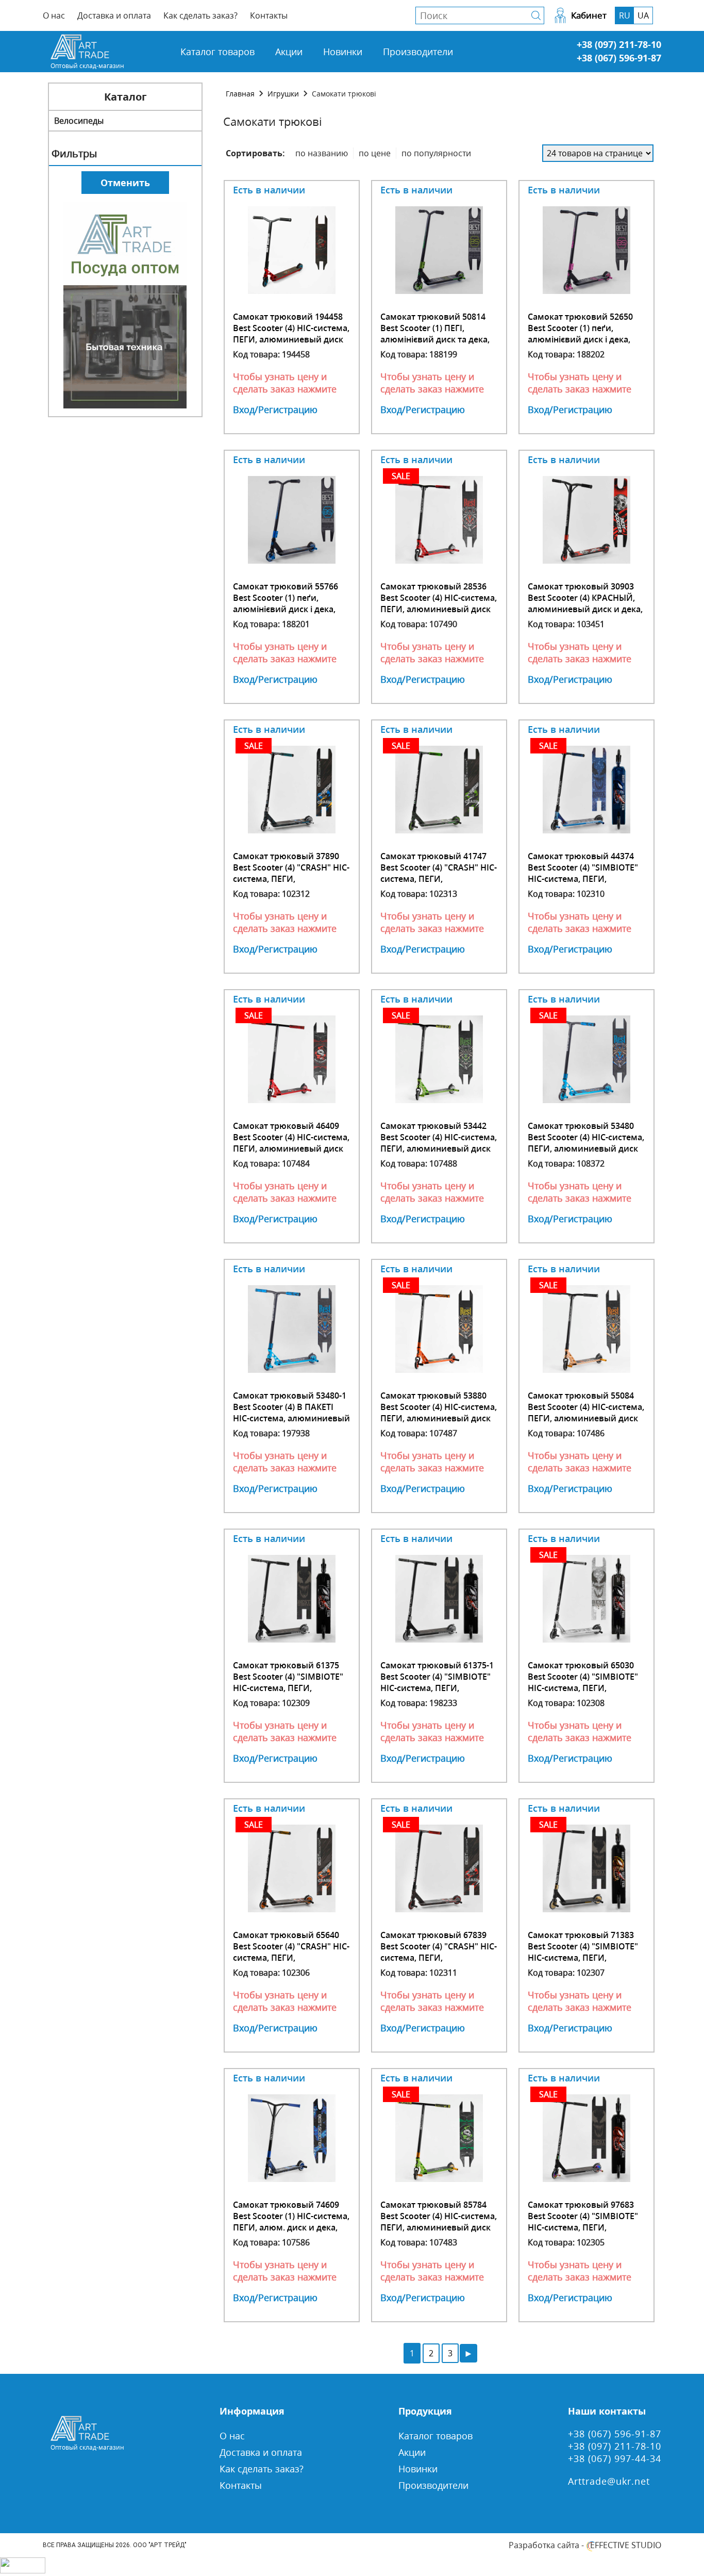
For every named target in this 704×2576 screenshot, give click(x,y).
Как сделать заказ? (200, 15)
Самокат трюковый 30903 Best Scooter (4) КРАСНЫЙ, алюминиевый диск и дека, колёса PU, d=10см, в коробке (585, 609)
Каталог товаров (217, 52)
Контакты (269, 15)
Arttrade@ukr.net (609, 2481)
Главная (240, 94)
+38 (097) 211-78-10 (619, 44)
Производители (418, 52)
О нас (54, 15)
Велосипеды (79, 121)
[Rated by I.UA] (23, 2570)
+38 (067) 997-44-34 (615, 2458)
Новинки (343, 52)
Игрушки (283, 94)
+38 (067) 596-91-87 (619, 58)
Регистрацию (288, 409)
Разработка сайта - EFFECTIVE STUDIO (585, 2545)
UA (643, 15)
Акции (289, 52)
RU (625, 15)
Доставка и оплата (114, 15)
